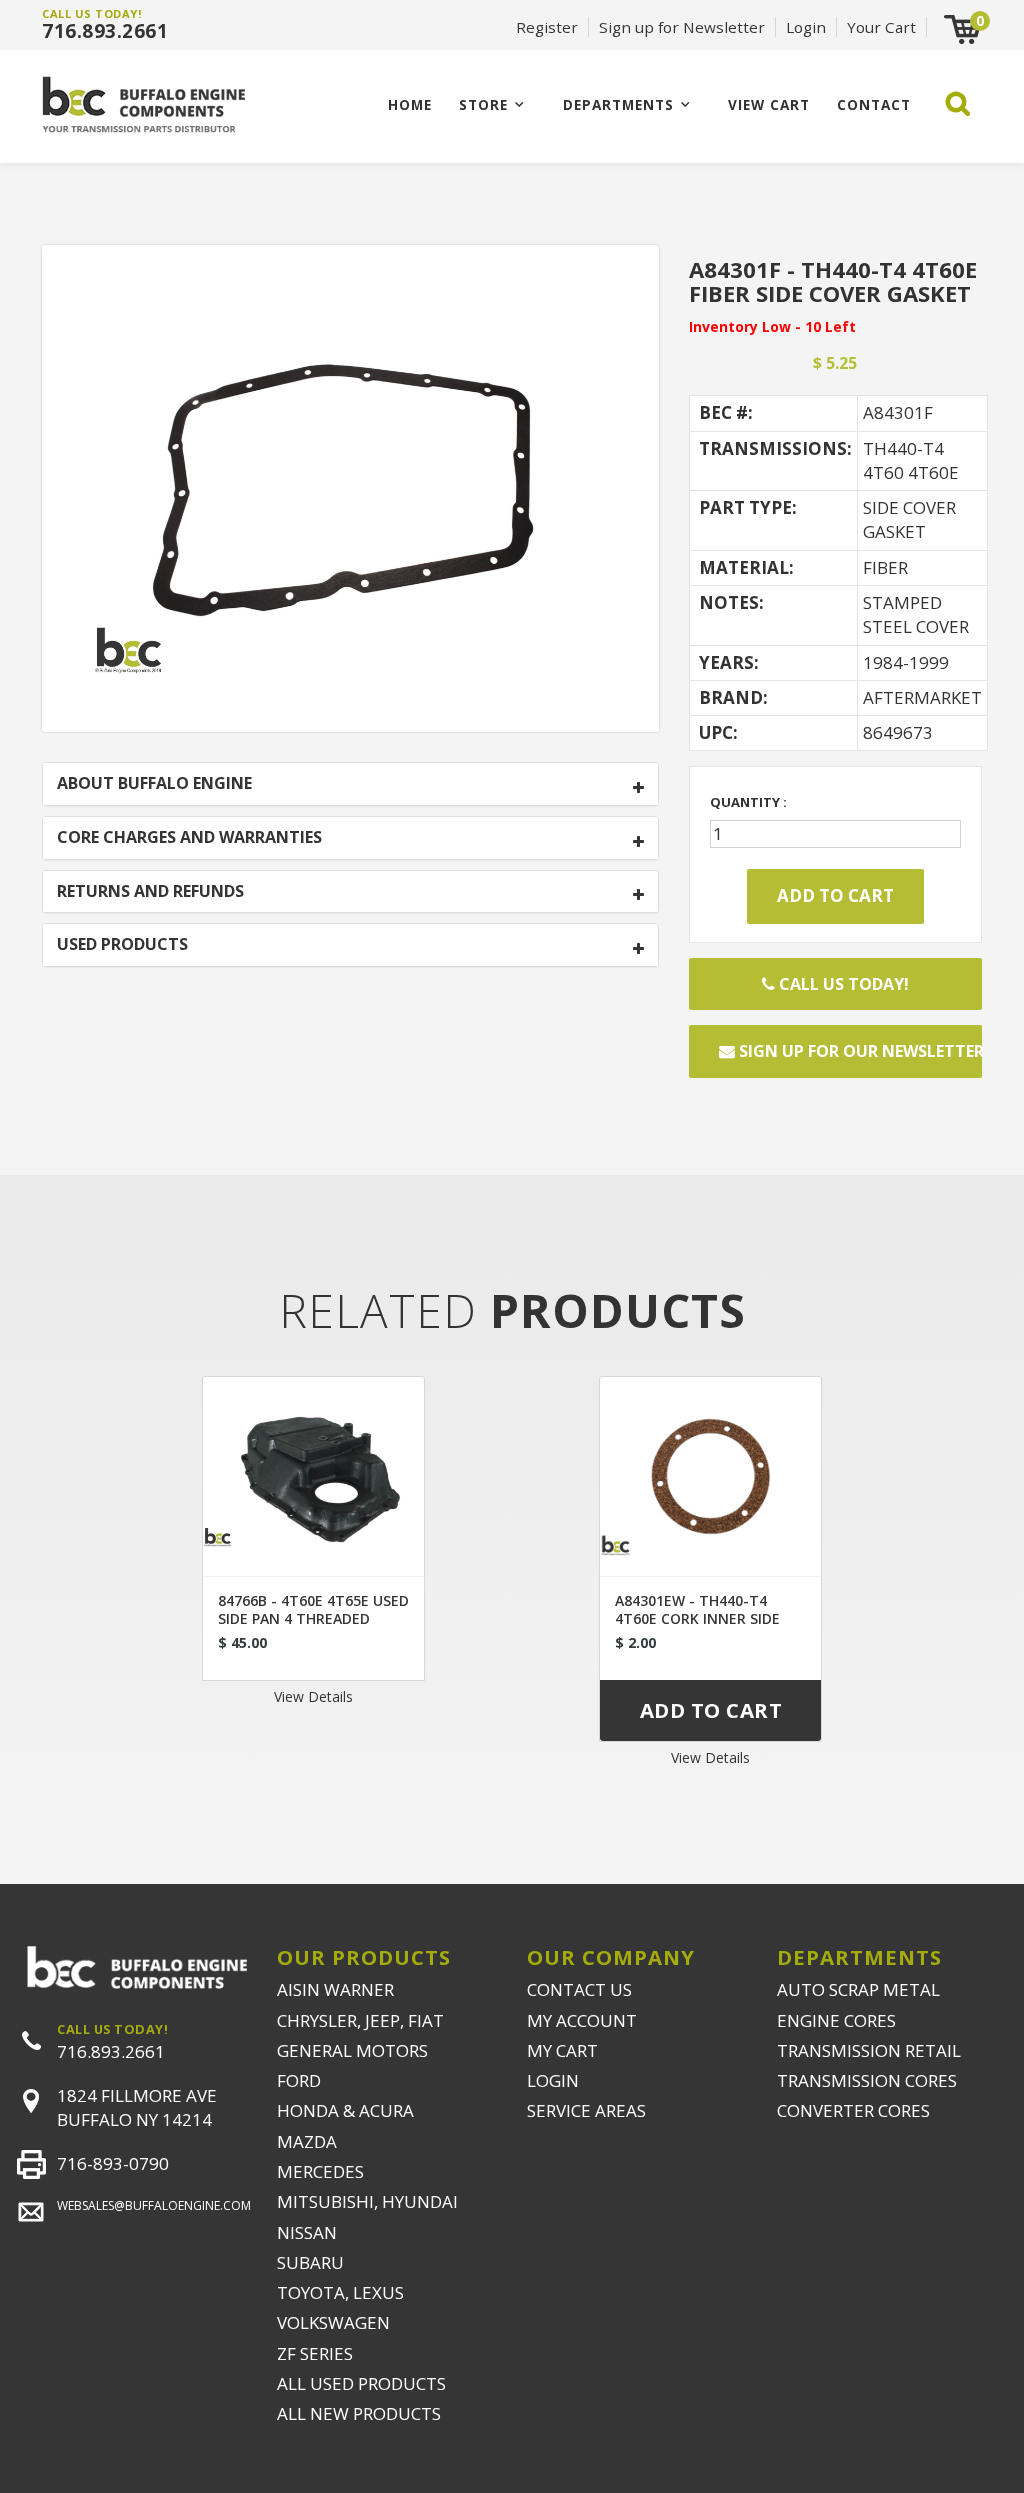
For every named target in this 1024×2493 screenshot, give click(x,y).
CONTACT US (579, 1989)
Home (410, 104)
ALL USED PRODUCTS (361, 2383)
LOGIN (553, 2080)
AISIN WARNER (335, 1989)
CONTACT (874, 104)
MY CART (562, 2050)
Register (547, 27)
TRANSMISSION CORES (867, 2080)
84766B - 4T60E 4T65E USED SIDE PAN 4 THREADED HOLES (313, 1618)
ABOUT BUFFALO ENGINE (154, 784)
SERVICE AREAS (586, 2110)
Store (483, 104)
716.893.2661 (105, 31)
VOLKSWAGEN (333, 2322)
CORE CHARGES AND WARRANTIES (189, 838)
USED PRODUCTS (122, 945)
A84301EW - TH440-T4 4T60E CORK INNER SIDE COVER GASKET (697, 1618)
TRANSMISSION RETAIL (869, 2050)
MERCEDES (320, 2171)
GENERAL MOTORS (352, 2050)
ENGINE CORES (836, 2020)
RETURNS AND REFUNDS (150, 892)
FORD (299, 2080)
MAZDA (307, 2141)
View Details (313, 1696)
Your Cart (881, 27)
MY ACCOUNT (582, 2020)
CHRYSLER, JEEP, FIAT (360, 2020)
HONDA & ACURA (345, 2110)
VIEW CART (769, 104)
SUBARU (310, 2262)
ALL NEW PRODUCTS (359, 2413)
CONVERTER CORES (853, 2110)
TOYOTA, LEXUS (340, 2292)
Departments (618, 104)
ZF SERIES (315, 2353)
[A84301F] (350, 486)
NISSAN (307, 2232)
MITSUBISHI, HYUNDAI (367, 2201)
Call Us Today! (842, 984)
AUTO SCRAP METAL (858, 1989)
